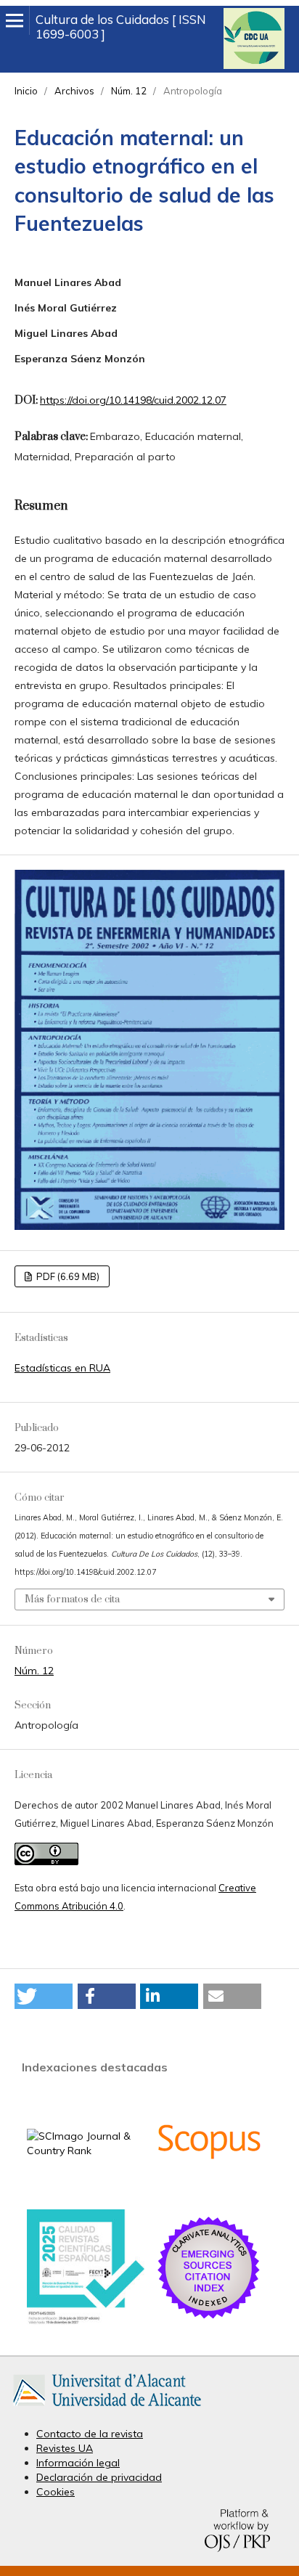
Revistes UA (65, 2448)
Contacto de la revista (90, 2434)
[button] (44, 1996)
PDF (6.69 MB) (67, 1276)
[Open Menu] (15, 20)
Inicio (26, 91)
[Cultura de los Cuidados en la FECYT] (86, 2321)
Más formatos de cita (72, 1599)
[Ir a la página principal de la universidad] (107, 2409)
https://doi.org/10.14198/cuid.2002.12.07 (133, 400)
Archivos (74, 91)
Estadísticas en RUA (62, 1368)
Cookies (56, 2492)
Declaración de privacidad (99, 2477)
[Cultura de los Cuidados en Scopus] (209, 2192)
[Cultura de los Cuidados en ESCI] (209, 2318)
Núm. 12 (129, 91)
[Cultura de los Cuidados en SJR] (86, 2151)
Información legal (78, 2463)
